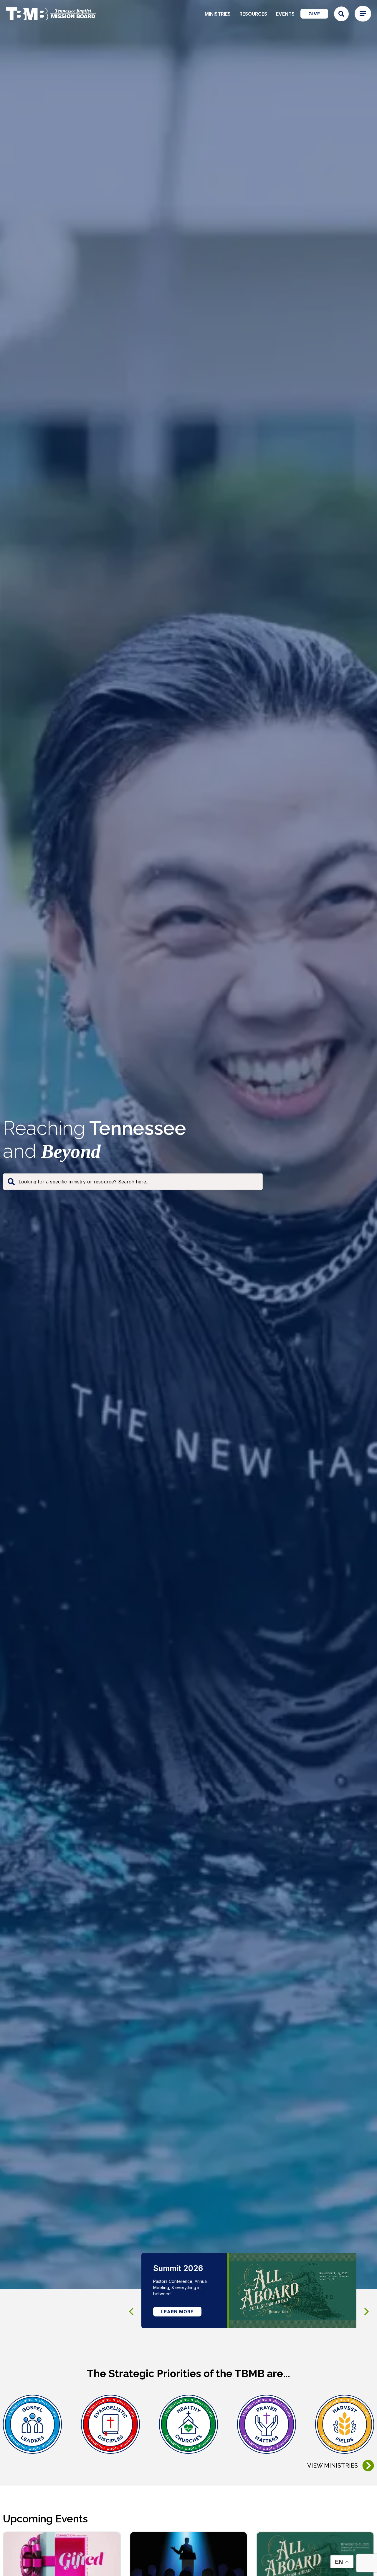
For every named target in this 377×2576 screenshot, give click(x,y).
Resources (253, 14)
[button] (367, 2312)
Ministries (218, 14)
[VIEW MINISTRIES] (368, 2466)
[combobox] (133, 1182)
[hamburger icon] (363, 14)
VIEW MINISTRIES (333, 2466)
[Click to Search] (341, 14)
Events (285, 14)
